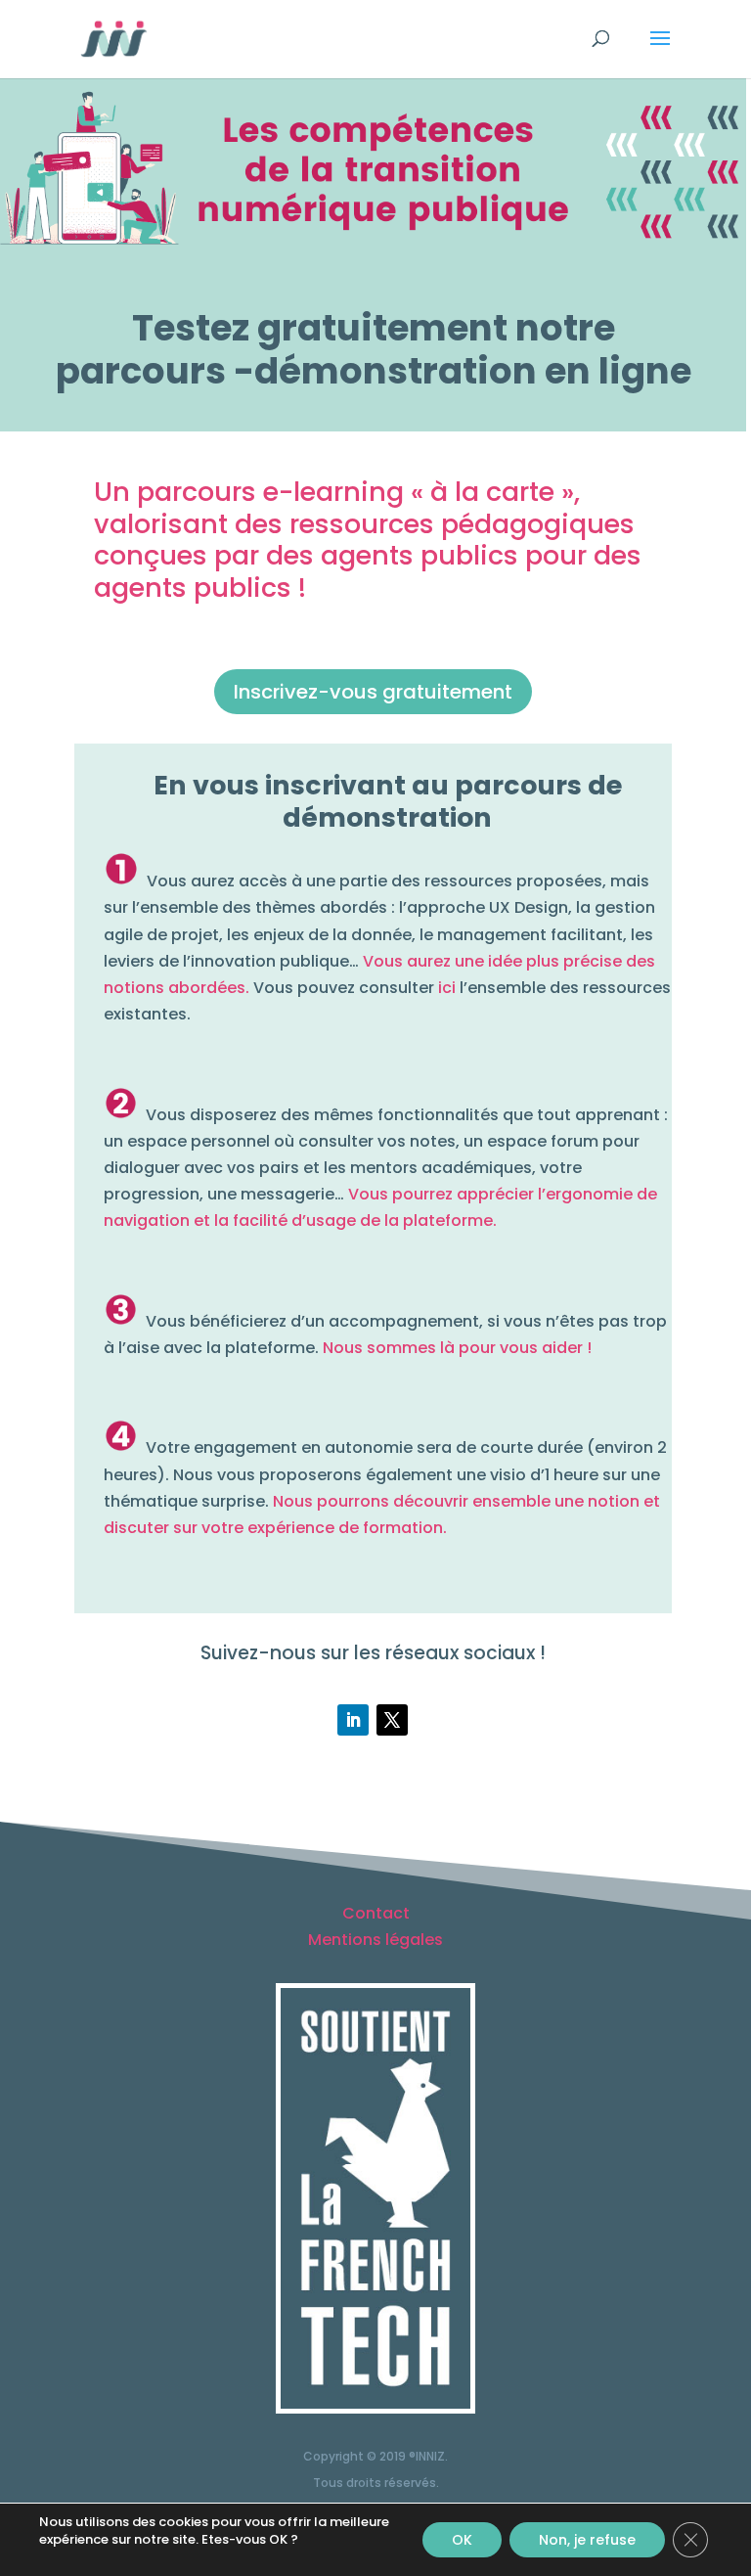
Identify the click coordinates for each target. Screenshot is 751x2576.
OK (462, 2540)
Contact (376, 1913)
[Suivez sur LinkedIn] (353, 1720)
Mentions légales (375, 1940)
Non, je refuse (587, 2540)
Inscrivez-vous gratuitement (373, 692)
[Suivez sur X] (392, 1720)
